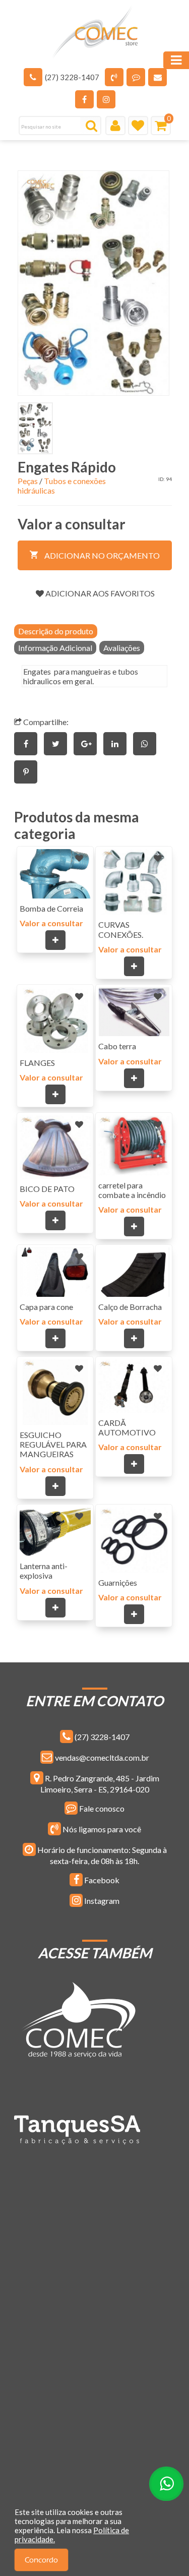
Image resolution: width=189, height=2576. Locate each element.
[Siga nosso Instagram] (106, 99)
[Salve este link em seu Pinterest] (28, 772)
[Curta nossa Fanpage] (84, 99)
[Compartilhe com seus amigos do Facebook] (29, 743)
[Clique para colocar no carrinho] (55, 940)
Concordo (41, 2560)
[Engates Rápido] (94, 283)
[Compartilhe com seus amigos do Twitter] (59, 743)
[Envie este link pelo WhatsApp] (147, 743)
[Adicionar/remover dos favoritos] (79, 858)
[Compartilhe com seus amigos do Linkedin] (118, 743)
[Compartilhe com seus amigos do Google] (88, 743)
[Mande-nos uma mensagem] (136, 77)
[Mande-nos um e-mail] (157, 77)
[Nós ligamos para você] (114, 77)
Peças (28, 481)
